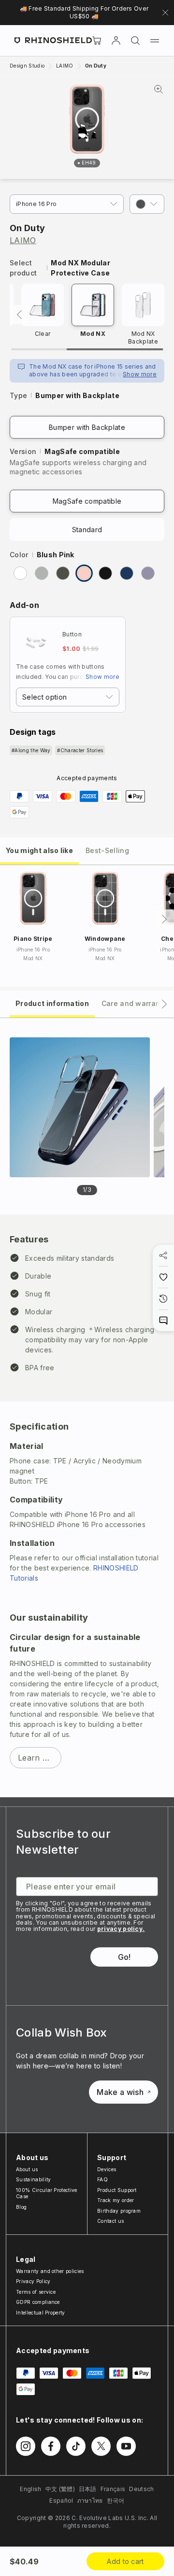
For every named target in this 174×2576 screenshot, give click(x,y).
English (30, 2489)
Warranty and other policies (50, 2271)
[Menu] (155, 41)
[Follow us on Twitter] (101, 2446)
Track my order (116, 2200)
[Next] (164, 919)
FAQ (102, 2179)
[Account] (116, 41)
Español (61, 2500)
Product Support (117, 2190)
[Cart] (97, 41)
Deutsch (141, 2489)
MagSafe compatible (87, 501)
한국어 (116, 2500)
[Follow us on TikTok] (76, 2446)
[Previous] (19, 315)
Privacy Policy (33, 2281)
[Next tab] (164, 1004)
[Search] (135, 41)
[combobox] (68, 697)
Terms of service (36, 2292)
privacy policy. (121, 1929)
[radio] (20, 573)
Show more (140, 374)
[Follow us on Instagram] (26, 2446)
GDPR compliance (38, 2302)
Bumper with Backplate (87, 427)
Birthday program (119, 2211)
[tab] (39, 850)
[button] (147, 204)
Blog (21, 2207)
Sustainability (33, 2179)
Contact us (110, 2221)
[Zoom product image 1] (80, 1107)
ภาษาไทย (90, 2500)
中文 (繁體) (60, 2489)
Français (113, 2489)
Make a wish (120, 2092)
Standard (87, 530)
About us (27, 2169)
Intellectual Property (41, 2313)
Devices (107, 2169)
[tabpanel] (87, 1408)
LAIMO (23, 240)
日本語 (88, 2489)
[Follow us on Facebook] (51, 2446)
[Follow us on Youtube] (126, 2446)
